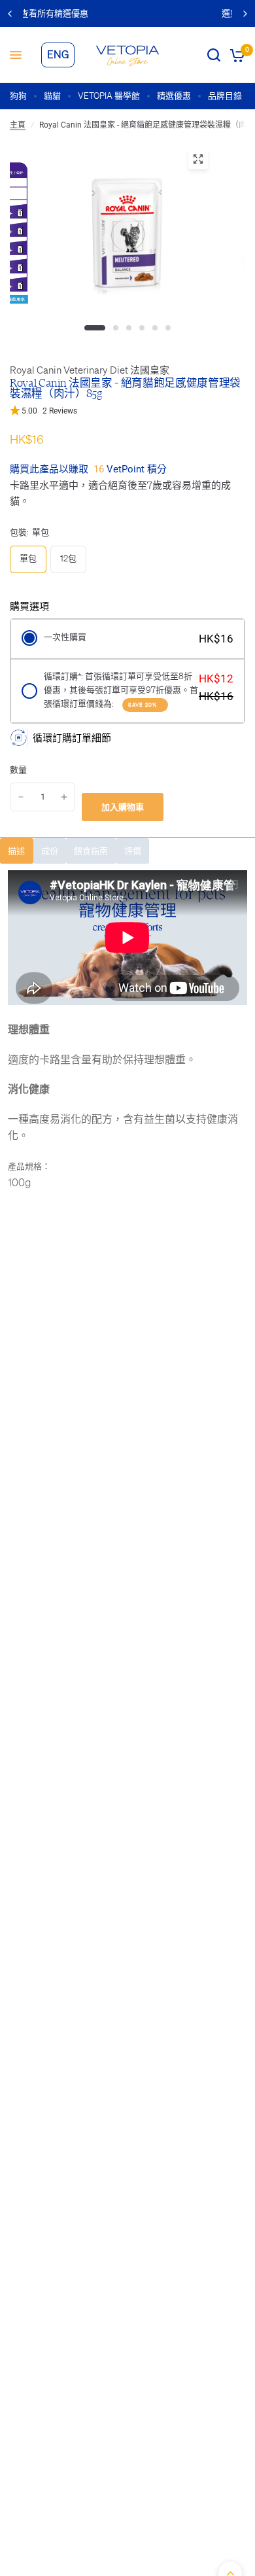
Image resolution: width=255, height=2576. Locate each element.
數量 (18, 770)
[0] (235, 55)
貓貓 (52, 96)
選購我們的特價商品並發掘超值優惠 (137, 13)
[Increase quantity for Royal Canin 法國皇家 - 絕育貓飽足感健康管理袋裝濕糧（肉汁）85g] (64, 797)
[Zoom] (198, 159)
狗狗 (18, 96)
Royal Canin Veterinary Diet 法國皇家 (90, 370)
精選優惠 (174, 96)
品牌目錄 (225, 96)
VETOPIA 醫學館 (109, 96)
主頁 (18, 125)
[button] (127, 411)
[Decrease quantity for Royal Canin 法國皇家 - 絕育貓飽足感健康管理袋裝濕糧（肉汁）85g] (21, 797)
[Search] (214, 55)
